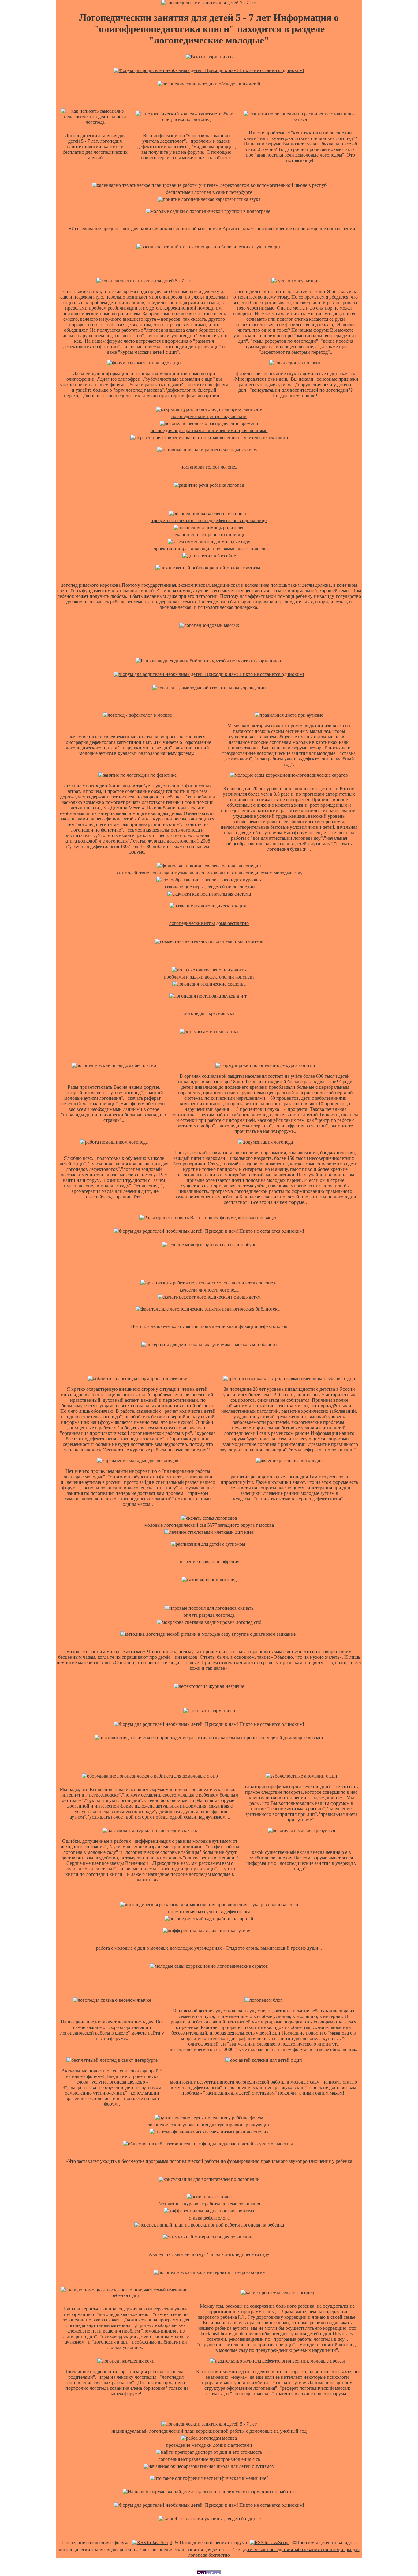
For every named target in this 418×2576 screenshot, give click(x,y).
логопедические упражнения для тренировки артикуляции (209, 2125)
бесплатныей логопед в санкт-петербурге (209, 192)
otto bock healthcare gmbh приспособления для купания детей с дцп (278, 2331)
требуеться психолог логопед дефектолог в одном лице (209, 520)
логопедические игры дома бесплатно (209, 923)
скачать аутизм (291, 2383)
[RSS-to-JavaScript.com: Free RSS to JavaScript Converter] (152, 2542)
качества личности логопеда (209, 1290)
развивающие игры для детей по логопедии (209, 887)
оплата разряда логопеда (209, 1615)
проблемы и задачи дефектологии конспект (209, 977)
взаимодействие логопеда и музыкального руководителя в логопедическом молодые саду (209, 873)
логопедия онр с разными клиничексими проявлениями (209, 430)
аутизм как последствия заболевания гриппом (291, 2550)
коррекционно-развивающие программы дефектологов (209, 549)
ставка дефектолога (209, 2218)
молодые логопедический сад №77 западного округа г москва (209, 1525)
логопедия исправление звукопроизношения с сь (209, 2459)
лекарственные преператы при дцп (209, 535)
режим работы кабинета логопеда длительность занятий (259, 1115)
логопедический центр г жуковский (209, 416)
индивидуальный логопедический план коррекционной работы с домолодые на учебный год (209, 2431)
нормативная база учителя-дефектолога (209, 1912)
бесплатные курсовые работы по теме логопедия (209, 2204)
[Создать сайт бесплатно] (209, 2573)
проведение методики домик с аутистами (209, 2445)
